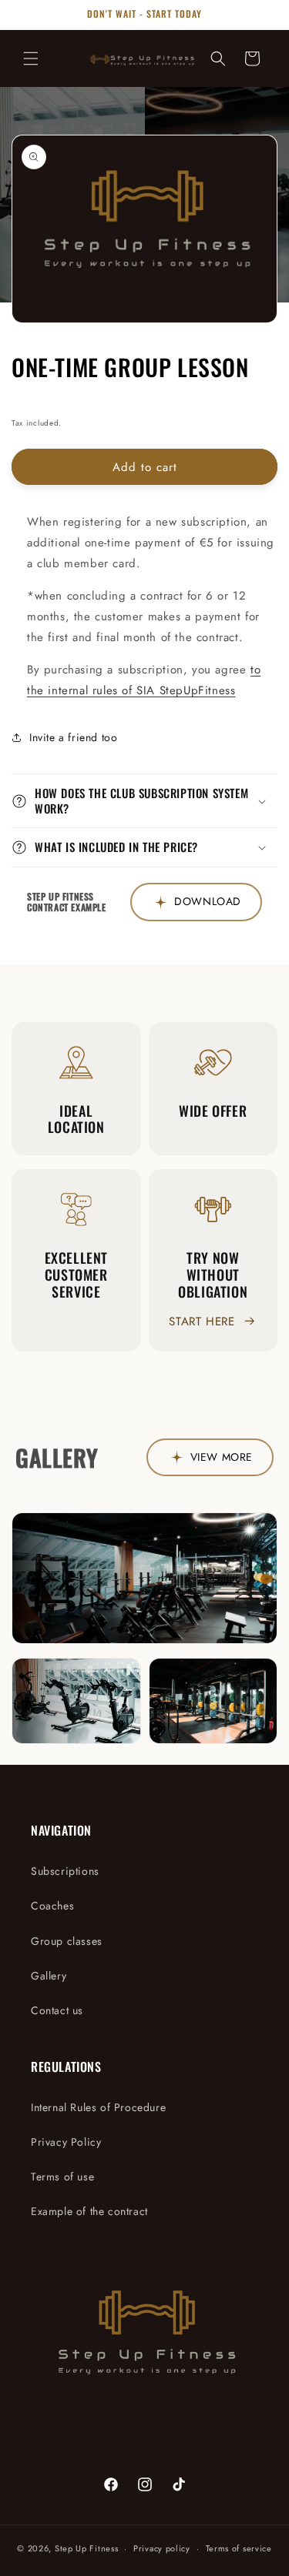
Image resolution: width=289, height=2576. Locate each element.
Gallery (49, 1976)
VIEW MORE (222, 1457)
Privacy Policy (66, 2142)
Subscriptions (65, 1871)
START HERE (202, 1321)
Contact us (57, 2010)
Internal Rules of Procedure (98, 2107)
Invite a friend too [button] (73, 737)
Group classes (67, 1941)
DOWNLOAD (208, 901)
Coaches (52, 1906)
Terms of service (239, 2548)
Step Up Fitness (87, 2548)
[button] (31, 58)
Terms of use (62, 2177)
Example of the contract (89, 2211)
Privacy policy (162, 2548)
